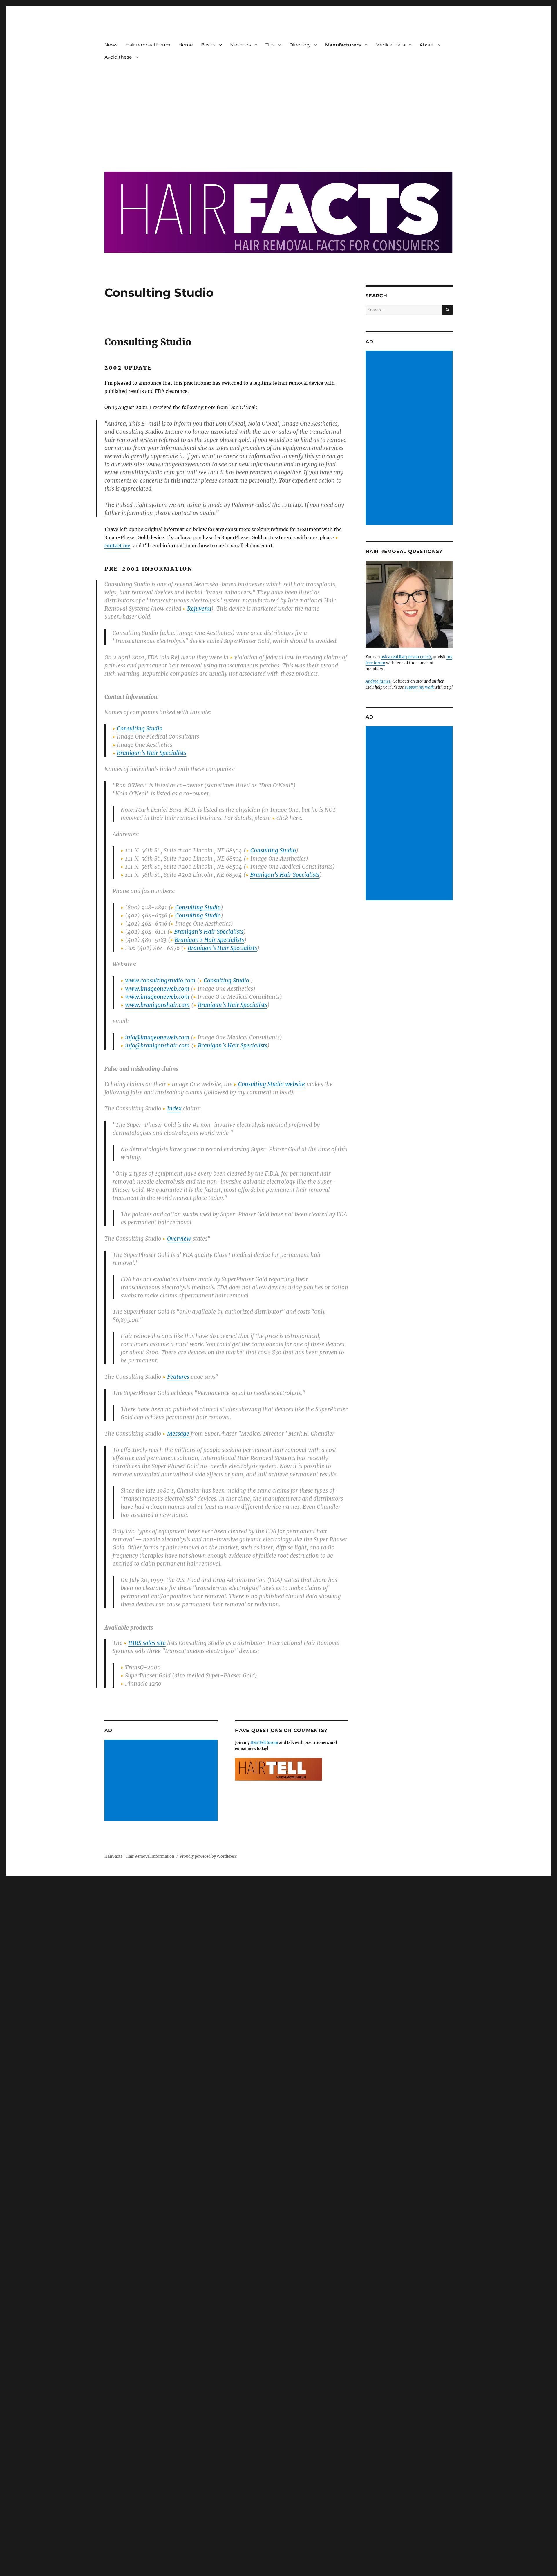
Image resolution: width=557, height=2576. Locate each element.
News (111, 45)
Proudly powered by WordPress (208, 1856)
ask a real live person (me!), (406, 657)
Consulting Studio (140, 728)
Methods (240, 45)
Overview (179, 1239)
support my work (420, 687)
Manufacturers (343, 45)
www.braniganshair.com (157, 1005)
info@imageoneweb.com (157, 1037)
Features (178, 1377)
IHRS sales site (147, 1643)
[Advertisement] (278, 112)
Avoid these (118, 57)
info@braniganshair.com (157, 1045)
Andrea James (378, 681)
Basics (208, 45)
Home (186, 45)
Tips (270, 45)
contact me (117, 546)
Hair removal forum (148, 45)
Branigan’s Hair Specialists (152, 753)
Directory (300, 45)
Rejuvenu (199, 609)
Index (174, 1108)
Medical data (390, 45)
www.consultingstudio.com (160, 980)
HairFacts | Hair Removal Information (139, 1856)
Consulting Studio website (272, 1084)
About (427, 45)
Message (178, 1434)
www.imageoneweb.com (157, 989)
